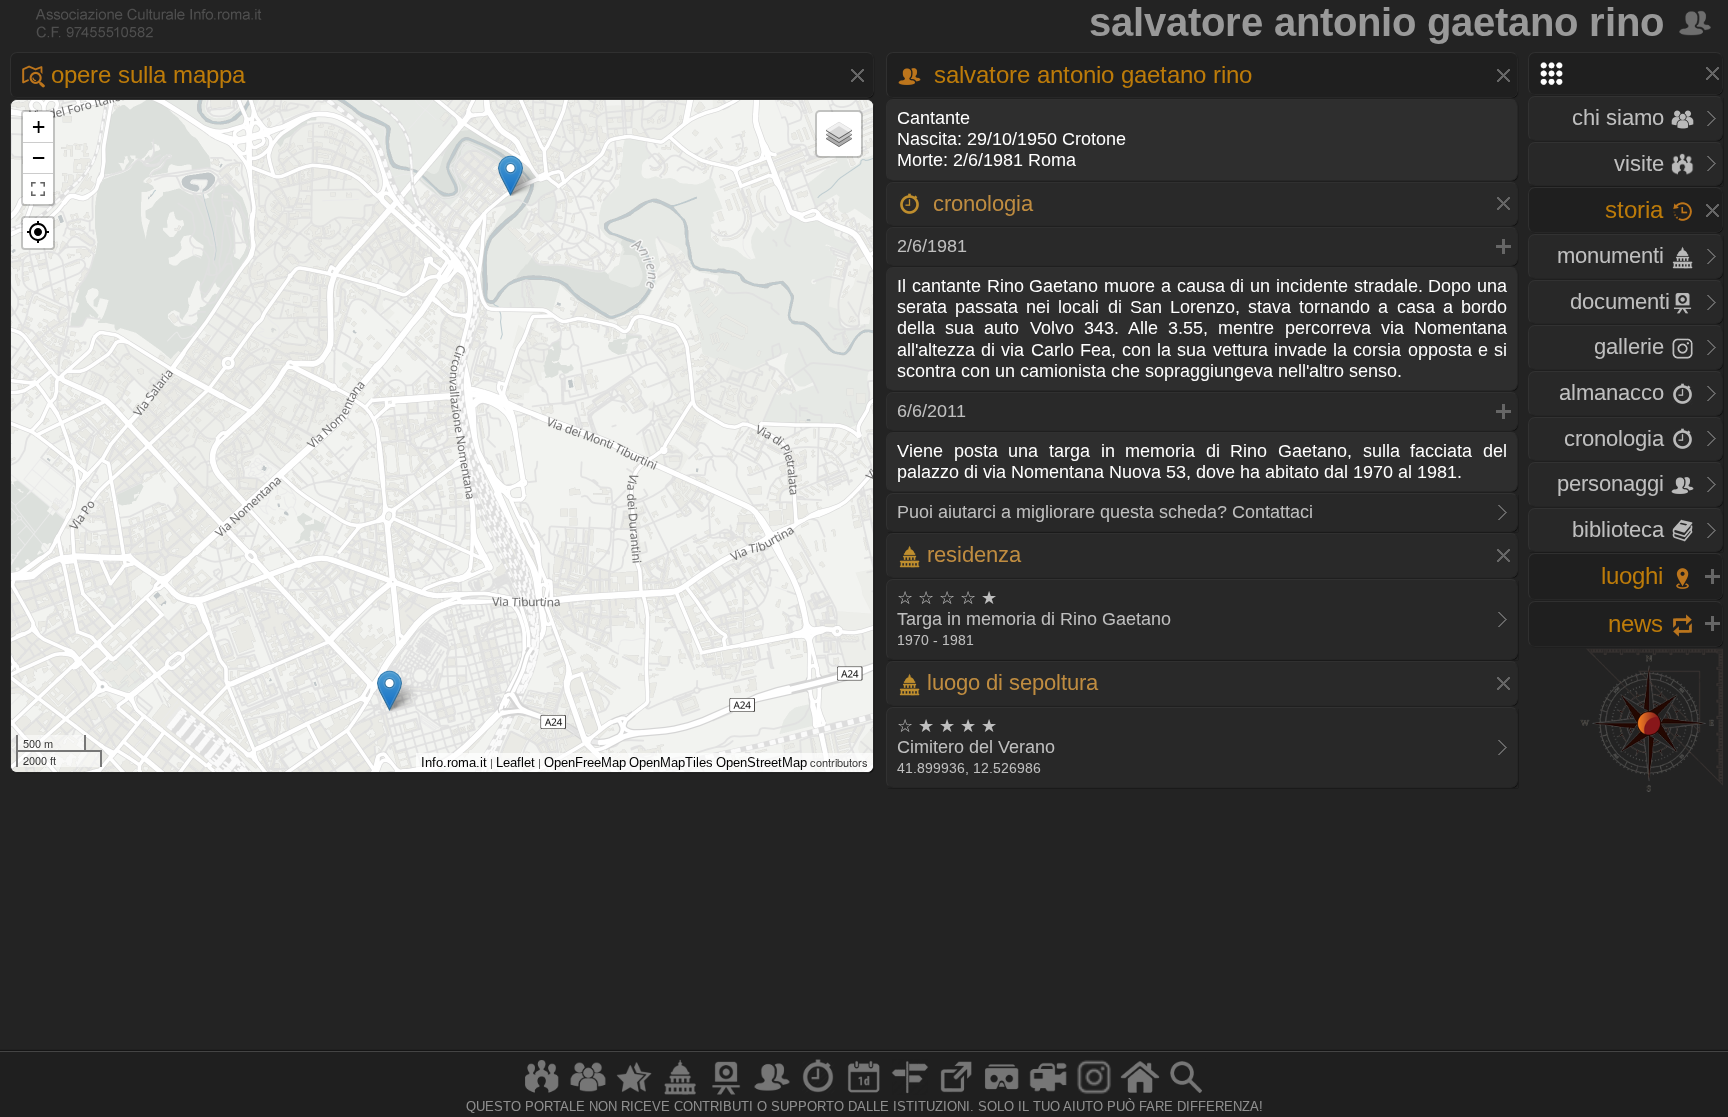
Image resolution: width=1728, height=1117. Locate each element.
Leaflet (515, 762)
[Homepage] (1140, 1093)
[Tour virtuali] (1002, 1093)
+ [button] (38, 126)
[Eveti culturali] (864, 1093)
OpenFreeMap (585, 762)
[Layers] (839, 134)
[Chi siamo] (588, 1093)
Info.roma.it (454, 762)
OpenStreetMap (761, 762)
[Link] (956, 1093)
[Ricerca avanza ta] (1186, 1093)
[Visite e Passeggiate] (542, 1093)
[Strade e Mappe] (910, 1093)
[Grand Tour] (634, 1093)
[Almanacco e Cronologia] (818, 1093)
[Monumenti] (680, 1093)
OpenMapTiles (671, 762)
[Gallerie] (1094, 1093)
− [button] (38, 157)
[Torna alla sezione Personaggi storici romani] (1696, 22)
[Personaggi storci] (772, 1093)
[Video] (1048, 1093)
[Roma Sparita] (726, 1093)
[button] (38, 233)
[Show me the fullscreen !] (38, 189)
